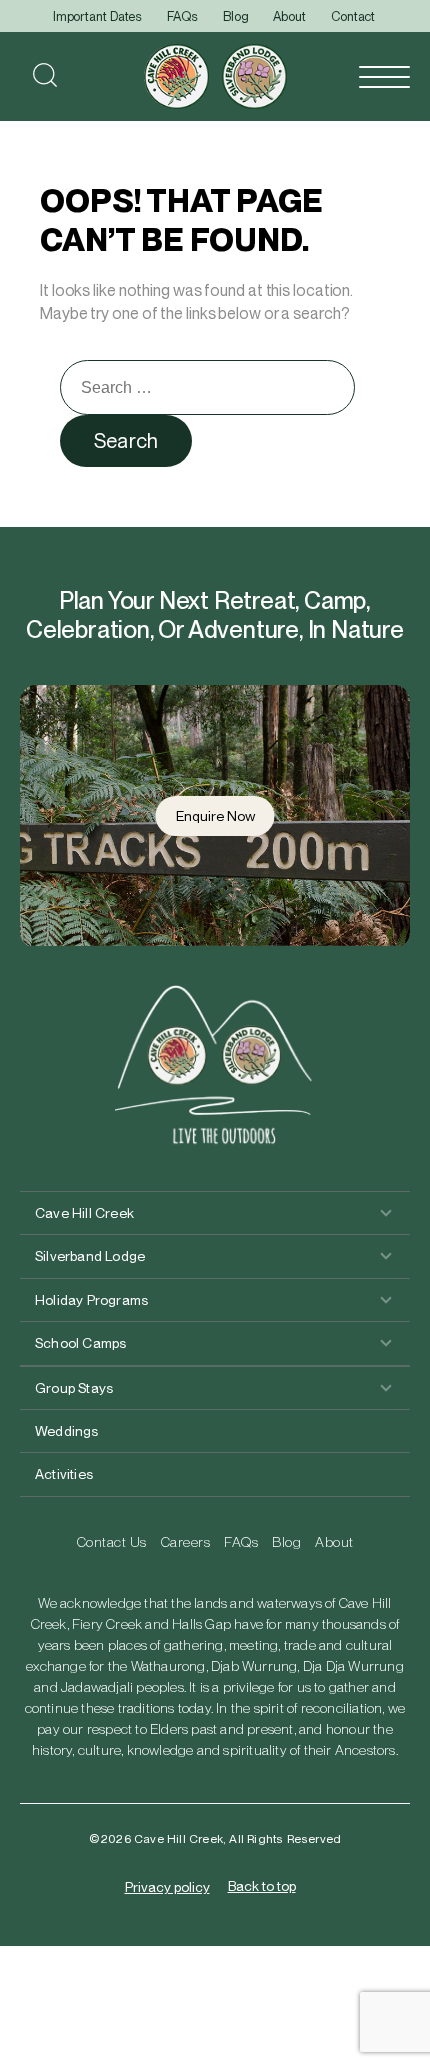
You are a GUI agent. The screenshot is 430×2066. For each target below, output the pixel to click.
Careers (186, 1542)
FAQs (182, 16)
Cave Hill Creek (84, 1213)
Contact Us (112, 1542)
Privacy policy (167, 1887)
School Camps (80, 1343)
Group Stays (74, 1388)
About (289, 16)
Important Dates (98, 16)
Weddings (67, 1431)
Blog (236, 16)
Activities (64, 1474)
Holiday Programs (91, 1300)
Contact (353, 16)
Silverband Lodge (90, 1256)
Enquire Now (215, 816)
